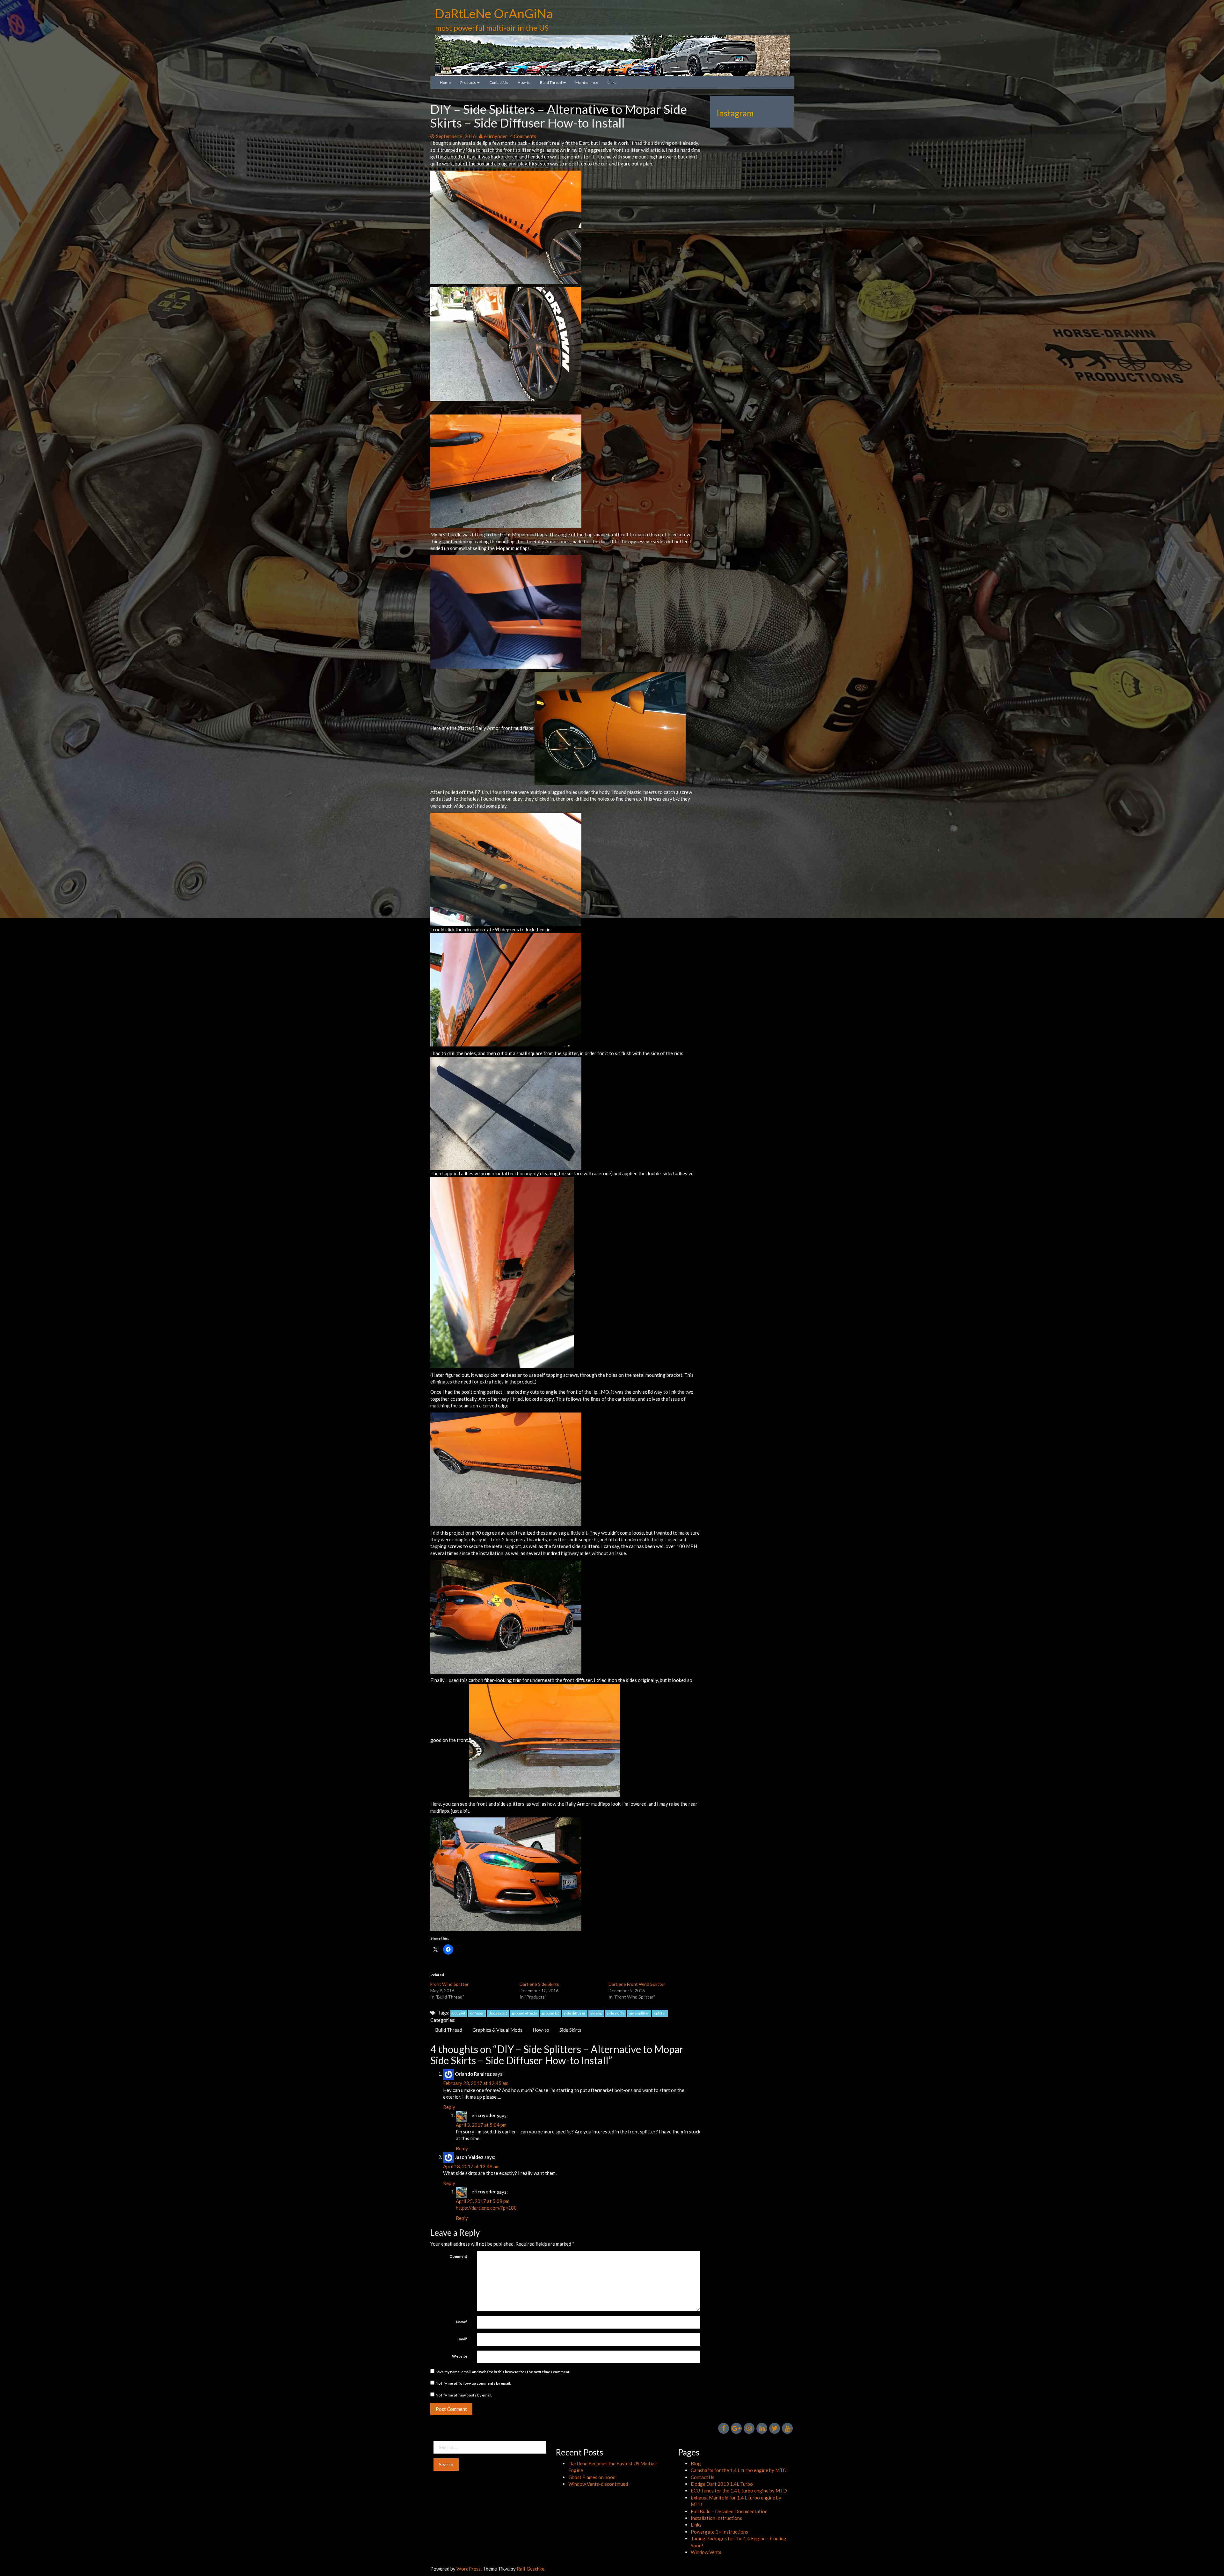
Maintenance (587, 82)
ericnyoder (495, 136)
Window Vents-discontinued (598, 2484)
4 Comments (523, 136)
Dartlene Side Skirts (539, 1984)
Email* (462, 2339)
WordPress (469, 2569)
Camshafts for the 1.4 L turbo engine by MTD (739, 2470)
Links (612, 82)
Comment (458, 2256)
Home (445, 82)
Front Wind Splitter (449, 1984)
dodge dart (498, 2013)
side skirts (616, 2013)
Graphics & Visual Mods (497, 2030)
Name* (462, 2322)
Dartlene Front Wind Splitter (637, 1984)
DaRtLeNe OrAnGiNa (494, 13)
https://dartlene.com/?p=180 (486, 2208)
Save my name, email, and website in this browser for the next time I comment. (503, 2372)
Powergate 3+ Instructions (719, 2532)
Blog (696, 2463)
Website (460, 2356)
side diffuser (575, 2013)
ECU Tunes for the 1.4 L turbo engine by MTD (739, 2491)
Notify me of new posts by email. (464, 2395)
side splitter (639, 2013)
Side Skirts (570, 2030)
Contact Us (499, 82)
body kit (459, 2013)
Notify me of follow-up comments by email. (473, 2383)
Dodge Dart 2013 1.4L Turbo (722, 2484)
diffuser (477, 2013)
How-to (524, 82)
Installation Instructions (716, 2518)
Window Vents (706, 2552)
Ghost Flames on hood (592, 2477)
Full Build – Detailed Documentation (729, 2511)
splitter (660, 2013)
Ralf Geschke (531, 2569)
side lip (596, 2013)
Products (468, 82)
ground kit (550, 2013)
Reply (449, 2107)
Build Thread (551, 82)
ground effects (525, 2013)
